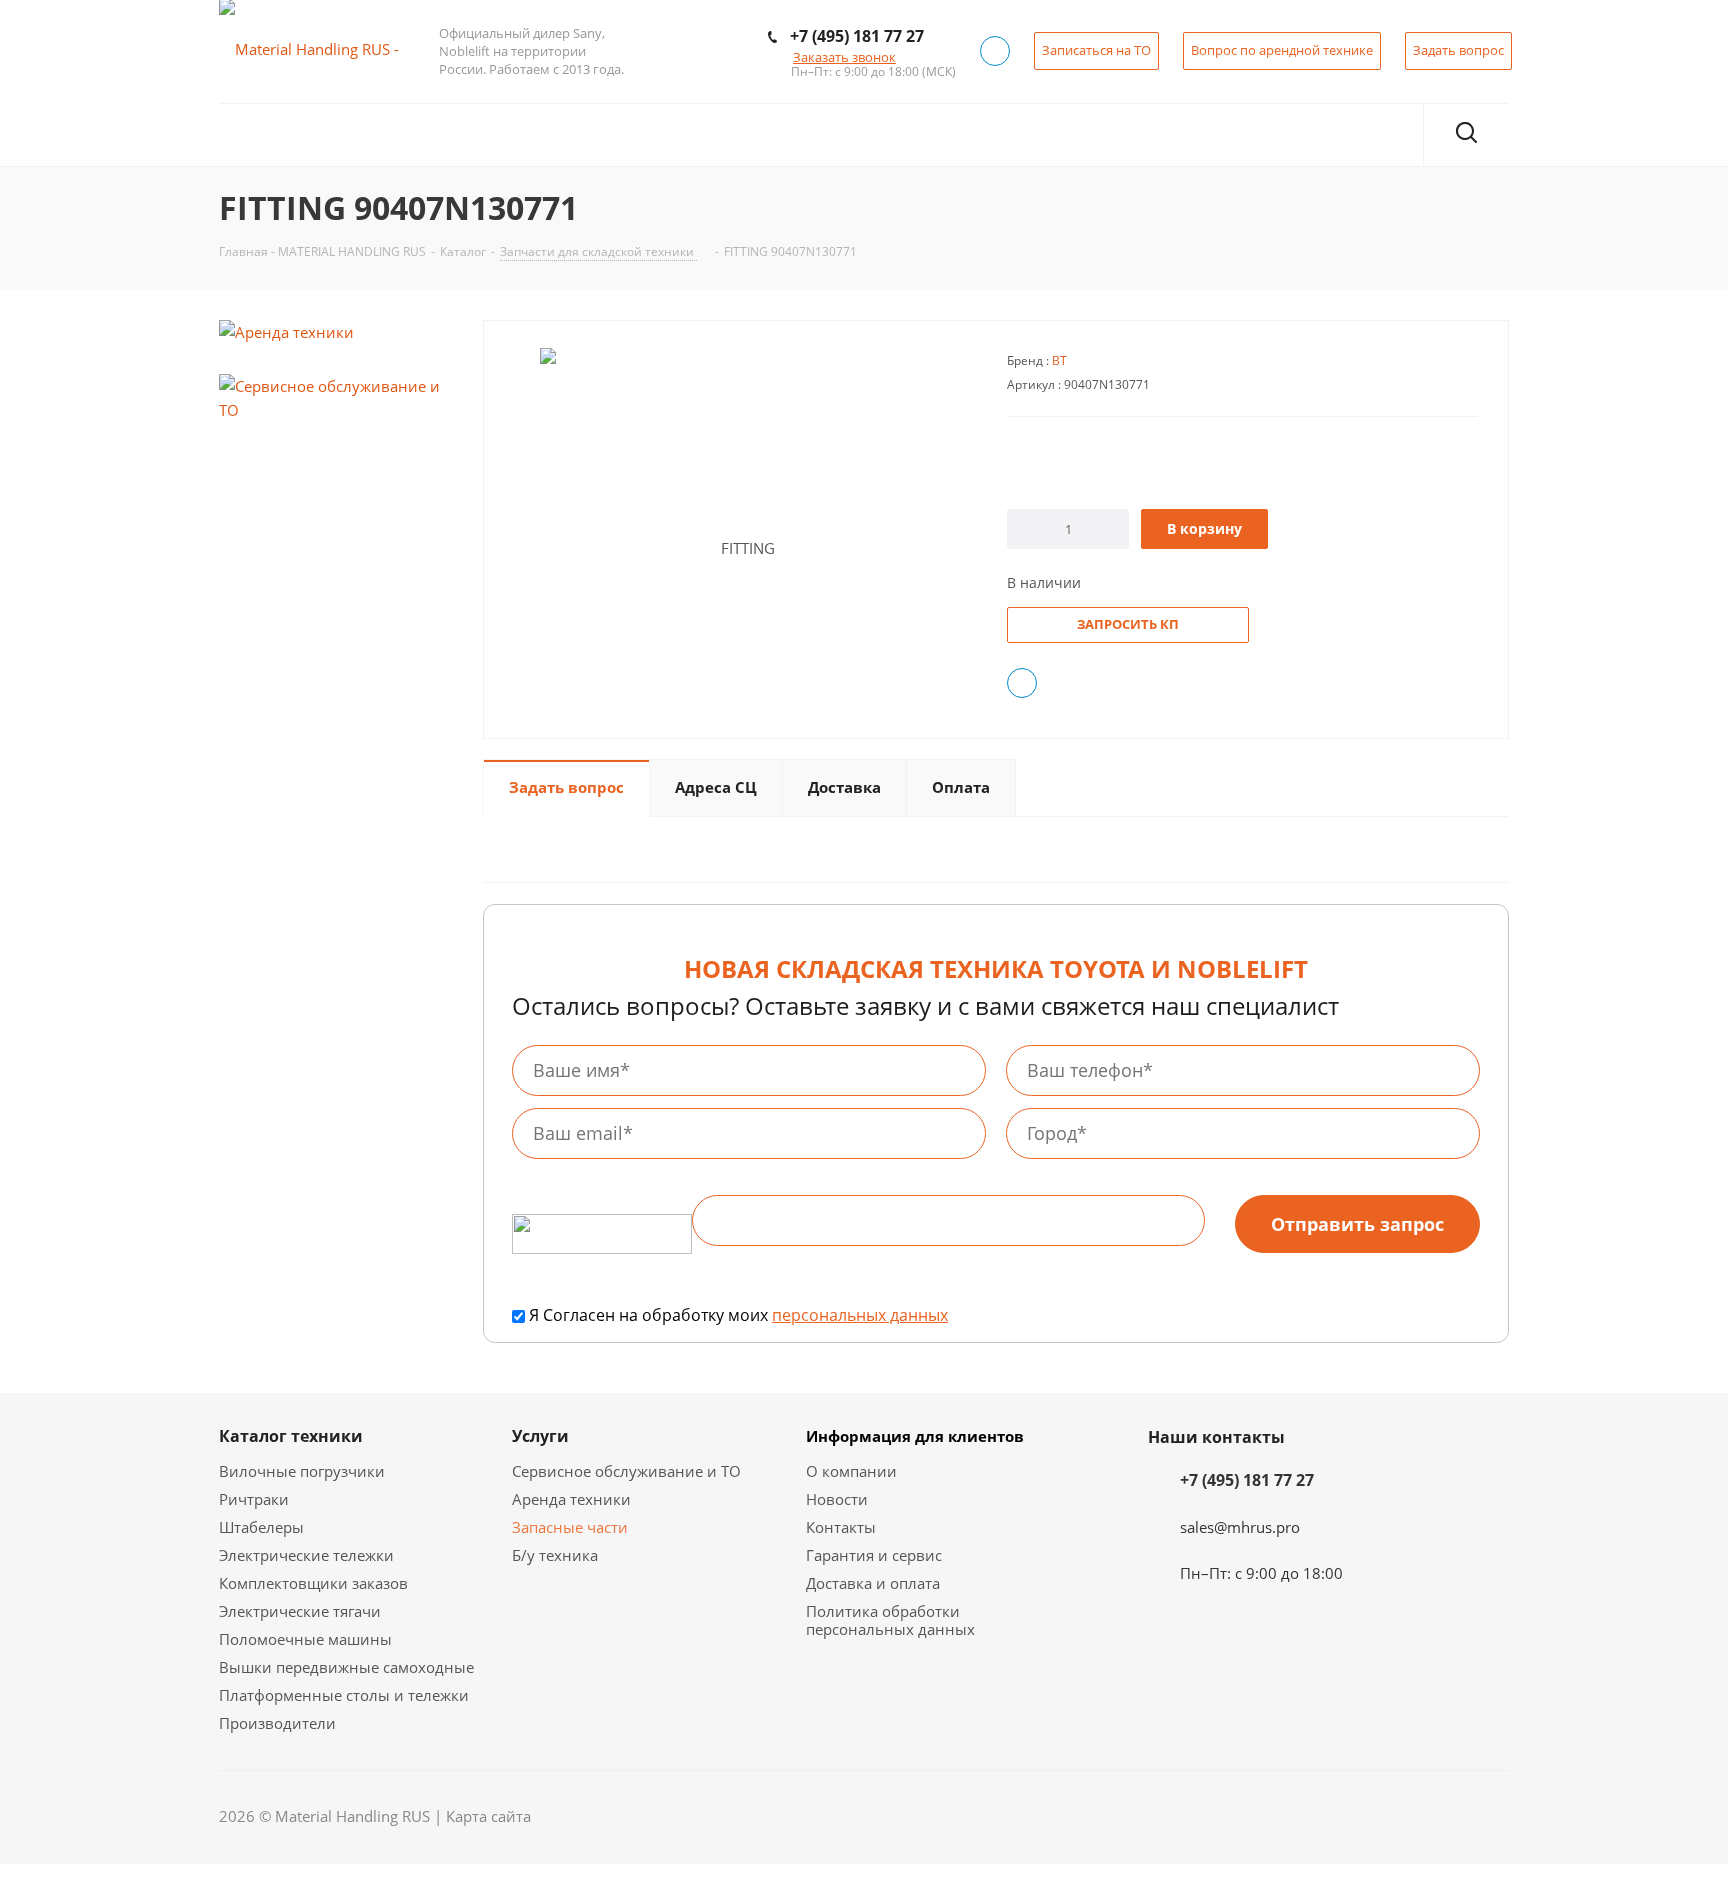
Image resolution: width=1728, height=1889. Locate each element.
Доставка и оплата (873, 1583)
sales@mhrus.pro (1240, 1527)
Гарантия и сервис (874, 1555)
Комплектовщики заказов (313, 1583)
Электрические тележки (306, 1555)
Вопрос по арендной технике (1282, 50)
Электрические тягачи (300, 1611)
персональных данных (860, 1315)
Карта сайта (488, 1816)
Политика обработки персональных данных (890, 1620)
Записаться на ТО (1096, 50)
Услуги (540, 1436)
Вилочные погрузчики (302, 1471)
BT (1059, 360)
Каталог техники (291, 1436)
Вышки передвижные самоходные (346, 1667)
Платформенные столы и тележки (344, 1695)
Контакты (841, 1527)
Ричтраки (254, 1499)
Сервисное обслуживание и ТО (626, 1471)
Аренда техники (571, 1499)
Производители (277, 1723)
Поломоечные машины (305, 1639)
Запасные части (570, 1527)
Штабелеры (261, 1527)
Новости (837, 1499)
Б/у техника (555, 1555)
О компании (851, 1471)
